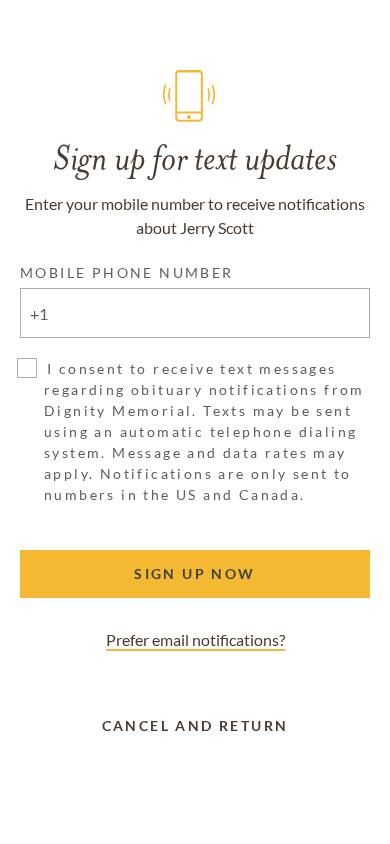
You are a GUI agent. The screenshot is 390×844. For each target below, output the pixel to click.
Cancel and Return (195, 725)
